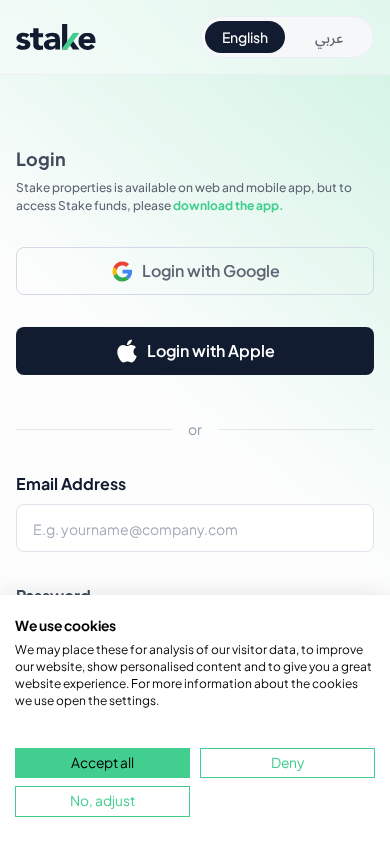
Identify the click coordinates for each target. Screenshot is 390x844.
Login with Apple (211, 350)
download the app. (228, 205)
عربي (329, 37)
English (245, 37)
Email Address (71, 483)
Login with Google (211, 270)
